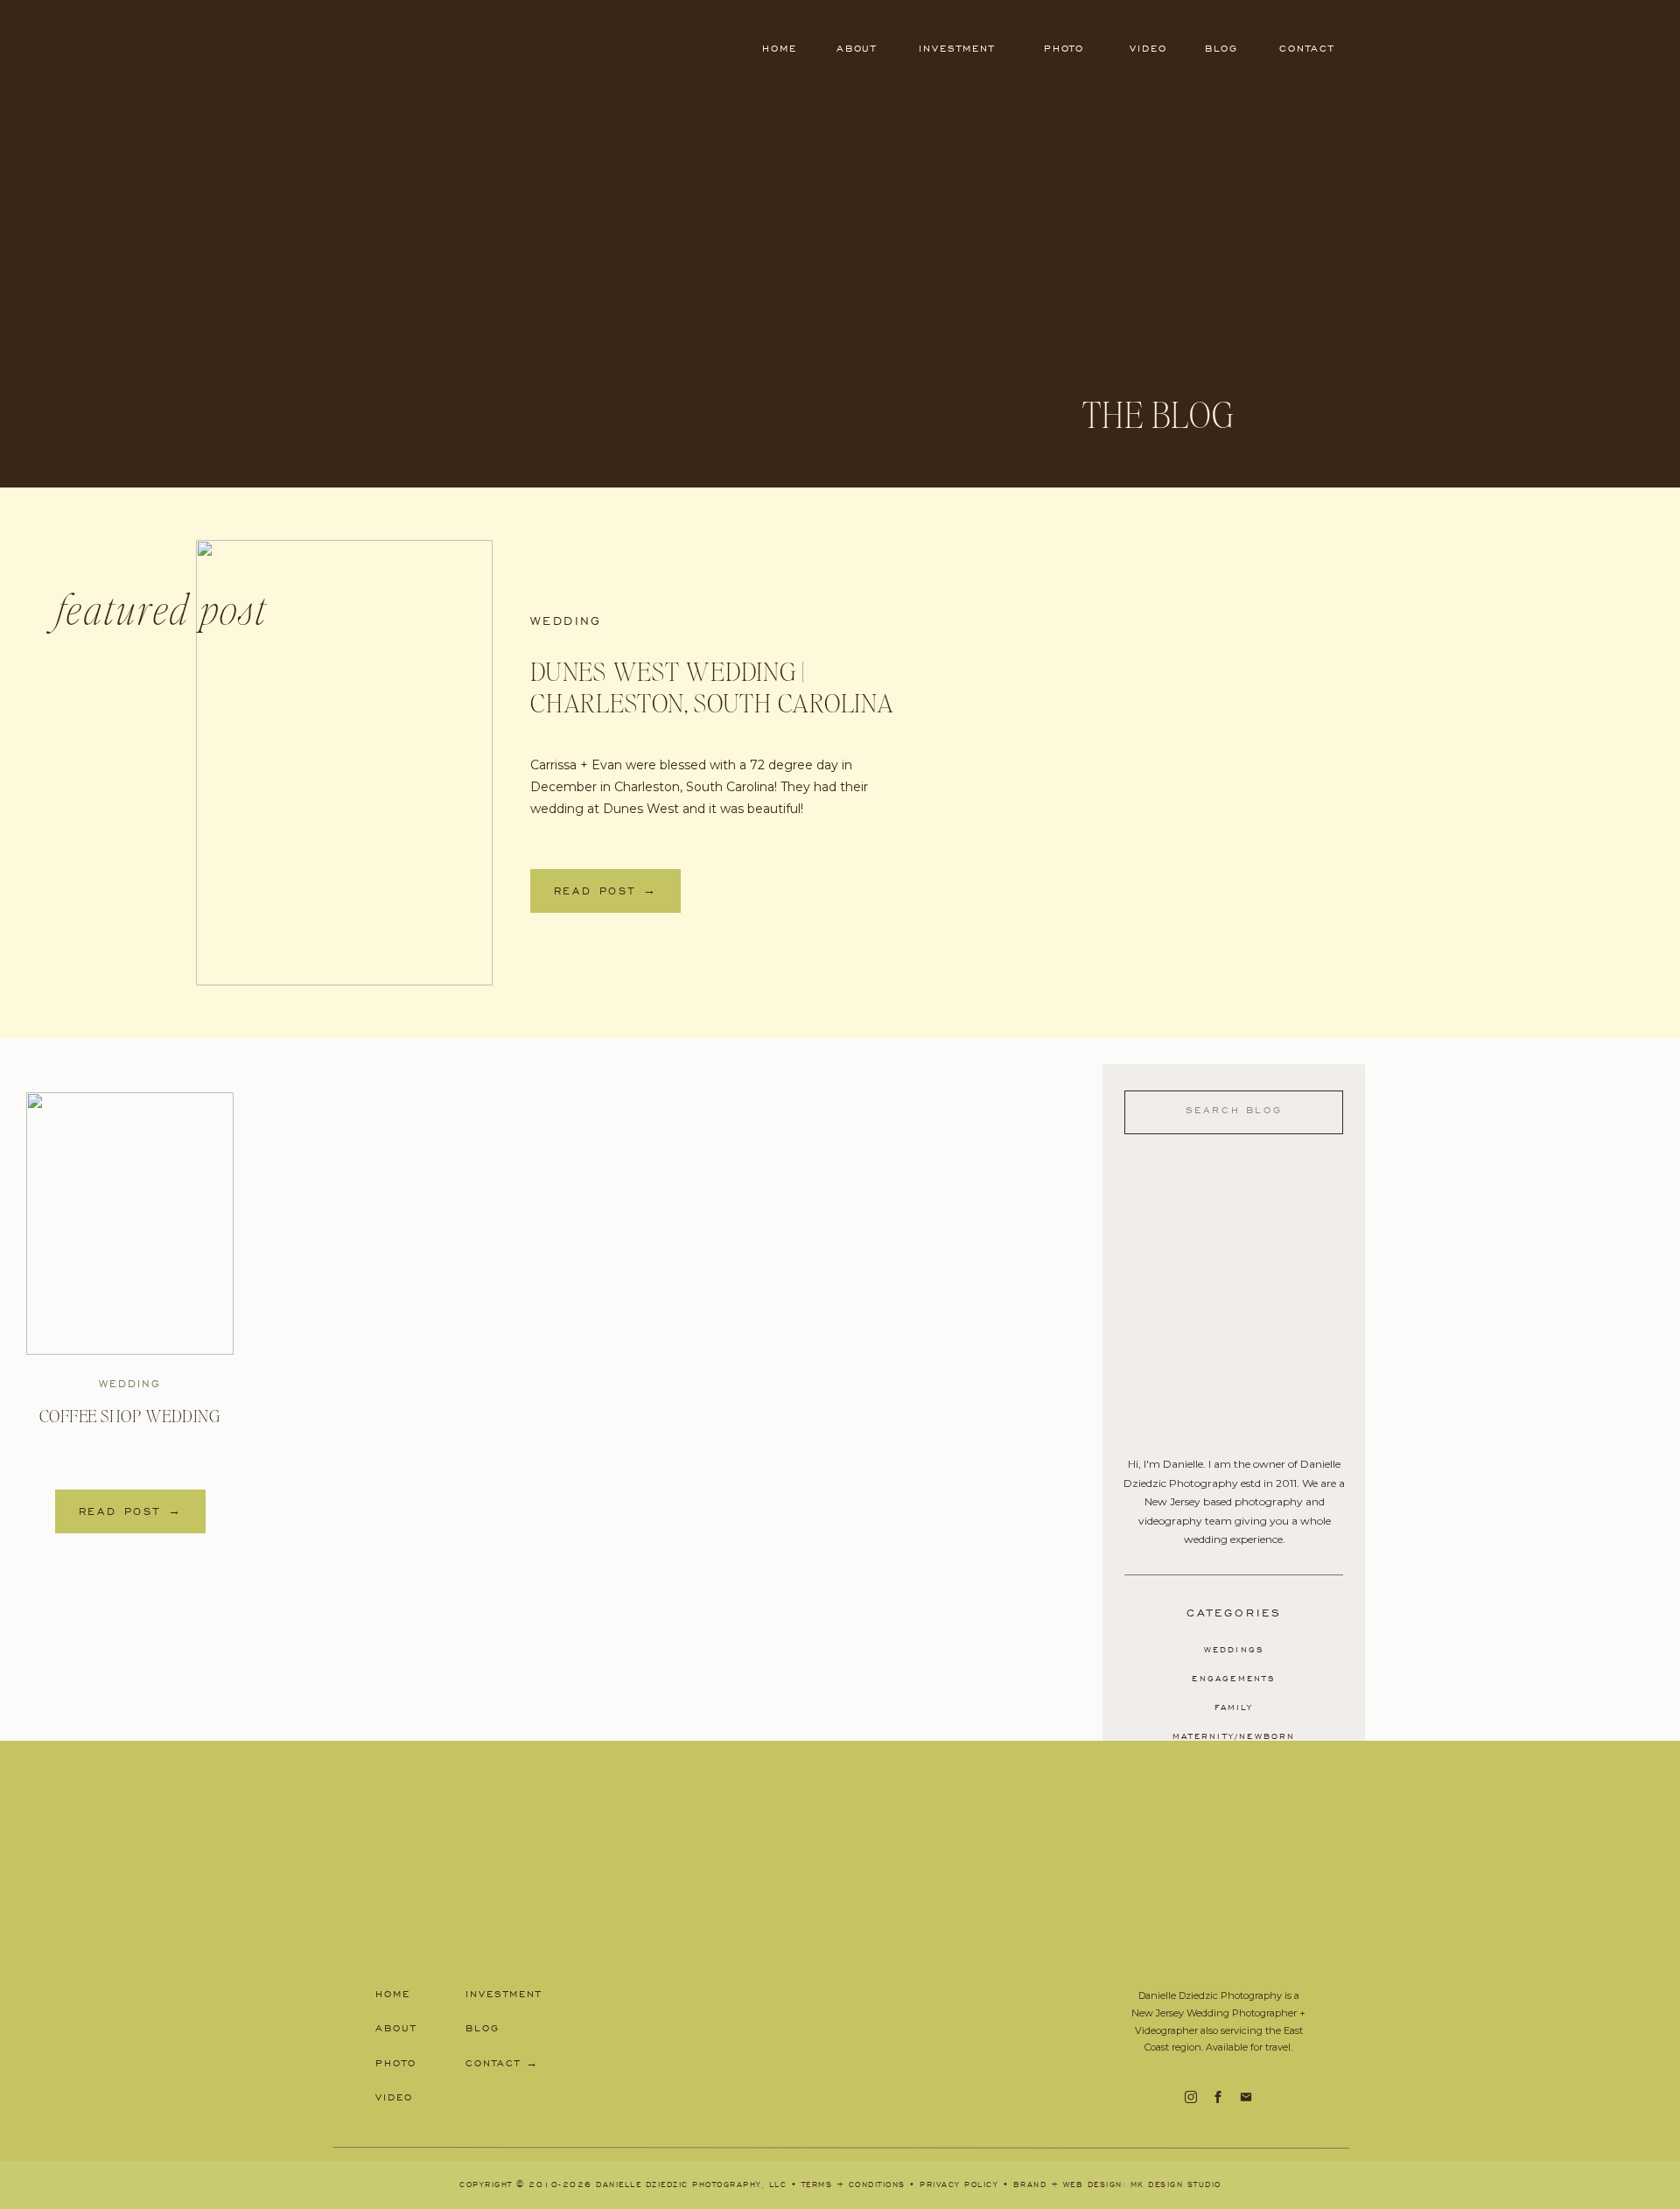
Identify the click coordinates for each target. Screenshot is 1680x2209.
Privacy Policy (959, 2185)
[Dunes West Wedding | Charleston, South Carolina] (344, 763)
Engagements (1234, 1679)
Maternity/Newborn (1234, 1736)
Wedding (566, 621)
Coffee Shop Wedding (130, 1417)
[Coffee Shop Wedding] (130, 1224)
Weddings (1235, 1650)
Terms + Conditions (854, 2185)
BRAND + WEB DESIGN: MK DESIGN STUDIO (1117, 2185)
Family (1234, 1708)
